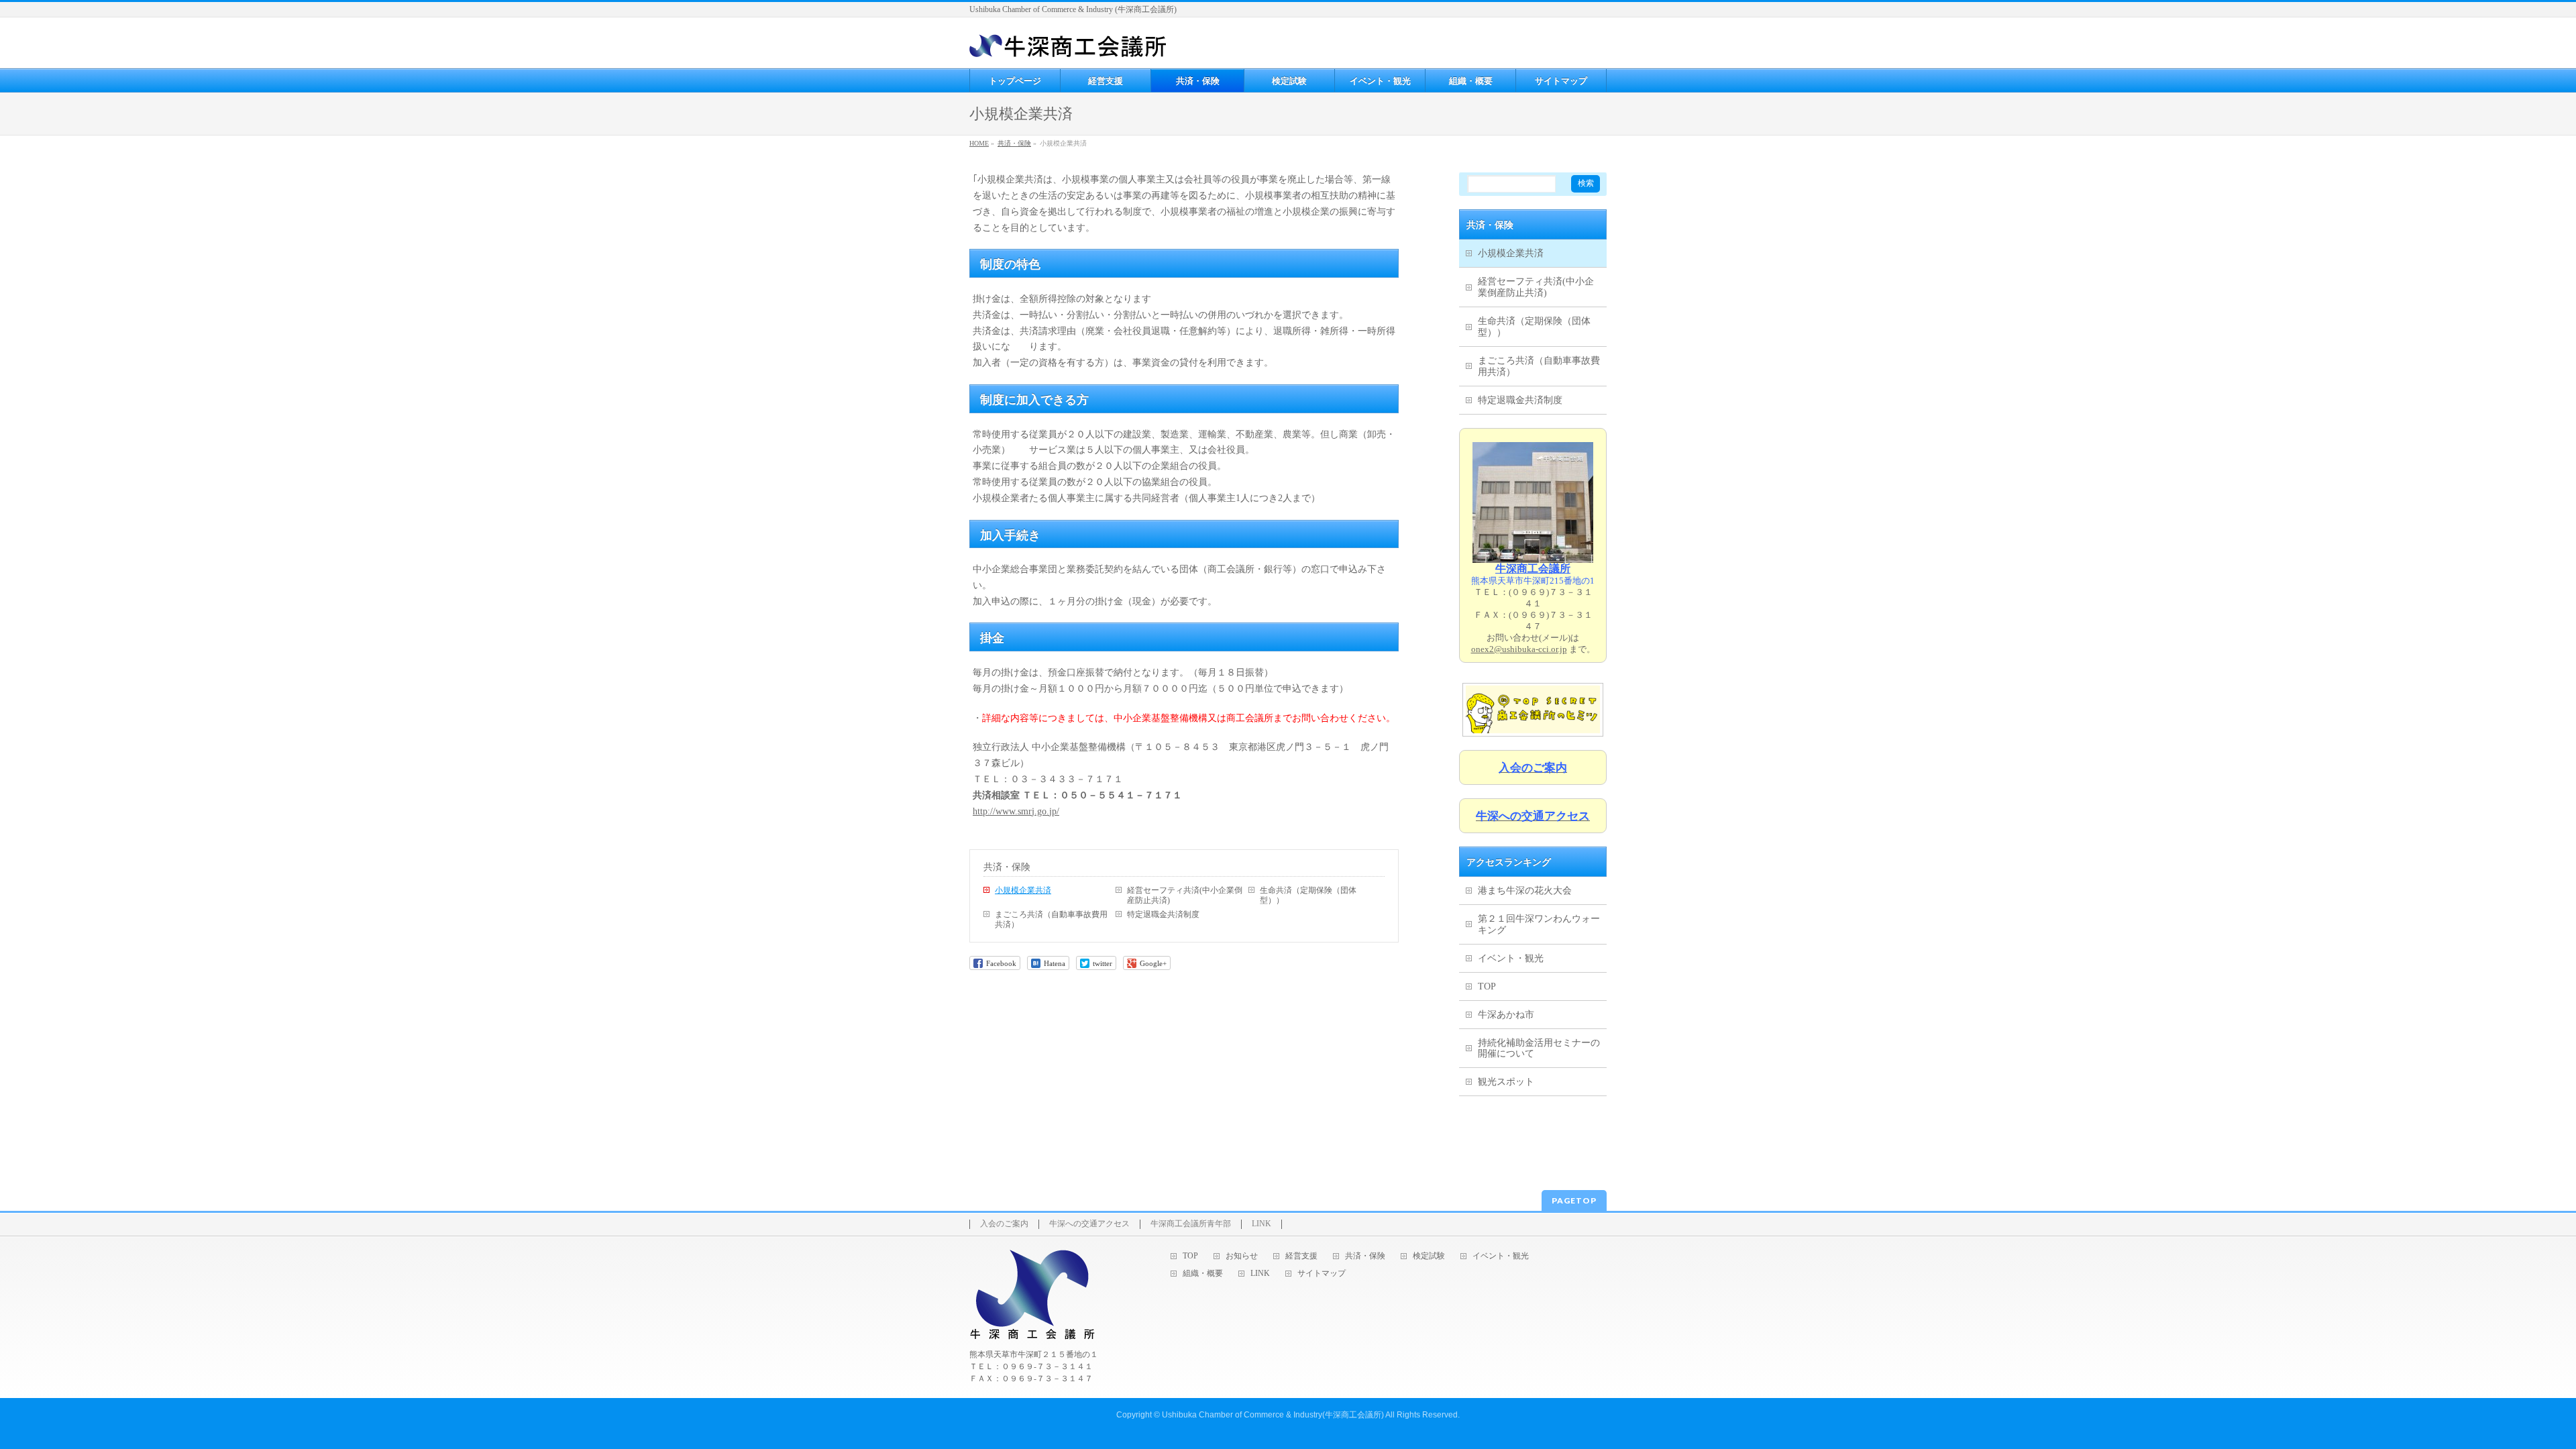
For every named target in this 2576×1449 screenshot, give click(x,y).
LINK (1262, 1224)
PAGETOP (1574, 1200)
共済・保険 (1007, 867)
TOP (1487, 986)
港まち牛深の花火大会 (1525, 891)
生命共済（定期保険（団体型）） (1308, 895)
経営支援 (1301, 1256)
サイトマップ (1322, 1274)
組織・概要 (1203, 1274)
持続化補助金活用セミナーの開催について (1539, 1049)
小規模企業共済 (1023, 890)
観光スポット (1506, 1082)
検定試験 (1429, 1256)
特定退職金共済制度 (1163, 914)
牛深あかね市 (1506, 1015)
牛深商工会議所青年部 (1191, 1224)
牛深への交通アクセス (1089, 1224)
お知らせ (1242, 1256)
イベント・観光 (1511, 958)
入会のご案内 (1004, 1224)
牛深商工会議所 (1533, 569)
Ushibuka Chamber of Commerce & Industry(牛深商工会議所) (1273, 1415)
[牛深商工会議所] (1068, 43)
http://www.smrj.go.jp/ (1016, 811)
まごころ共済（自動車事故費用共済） (1051, 919)
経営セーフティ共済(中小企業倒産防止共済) (1185, 895)
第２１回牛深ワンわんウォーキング (1539, 924)
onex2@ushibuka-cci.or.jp (1519, 649)
